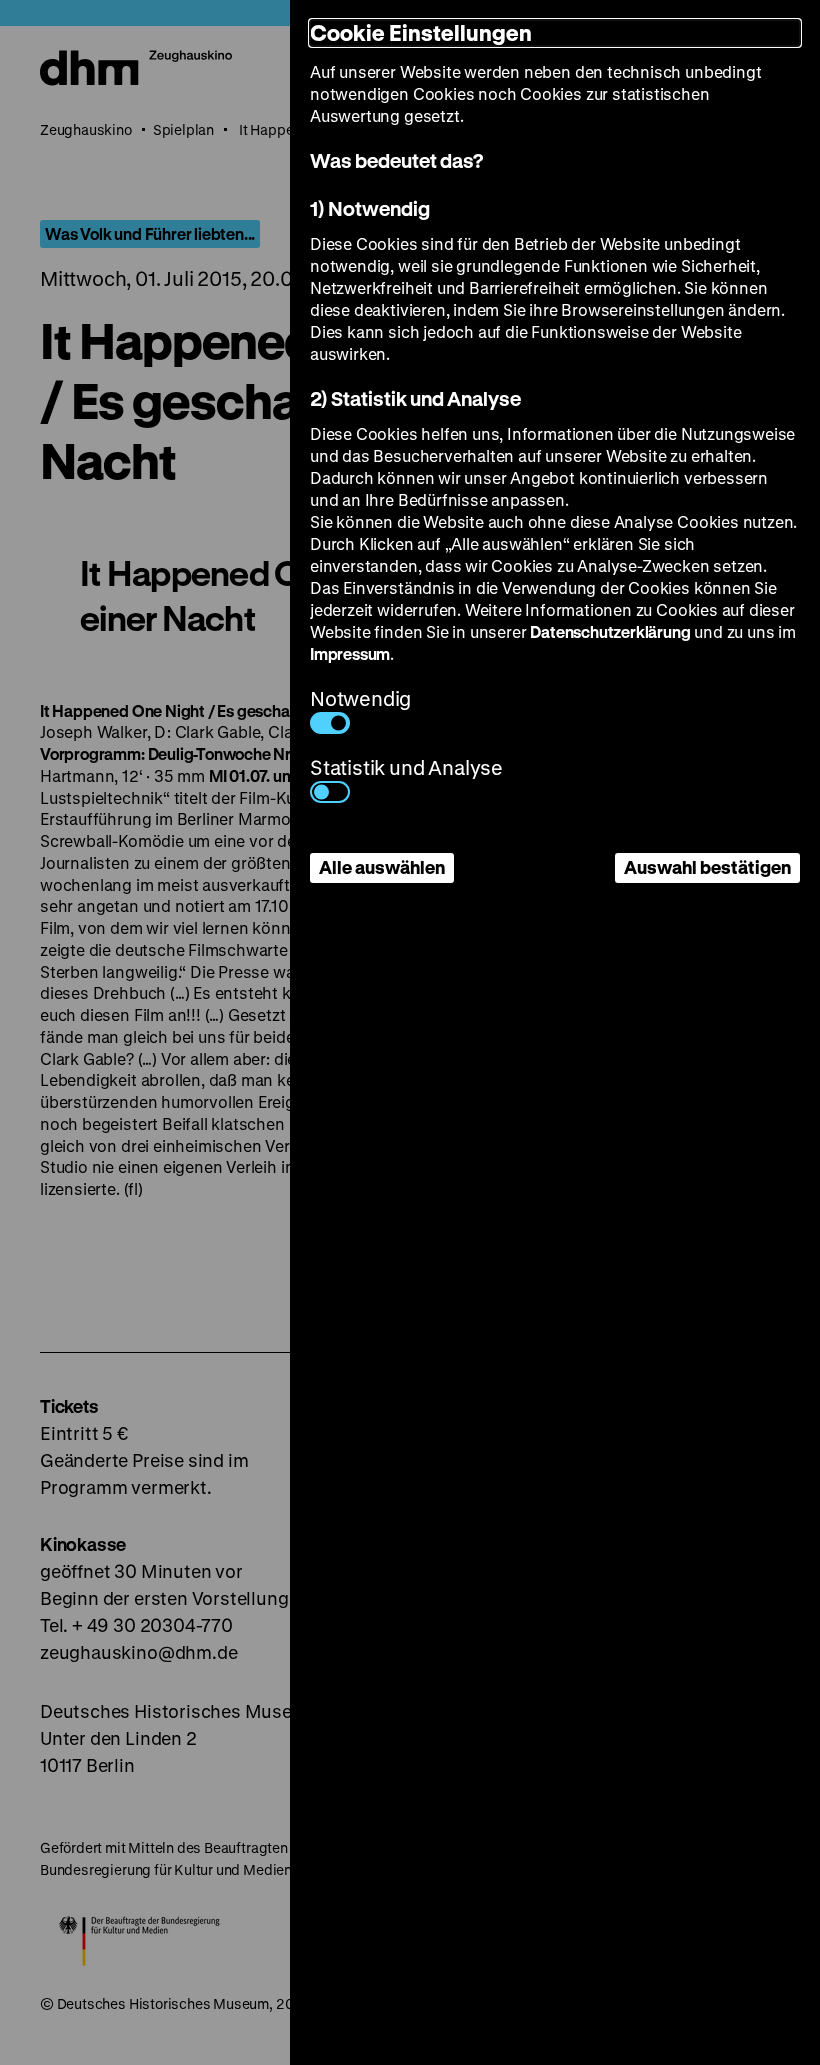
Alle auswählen (382, 867)
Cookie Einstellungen (421, 32)
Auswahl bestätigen (707, 867)
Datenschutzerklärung (610, 631)
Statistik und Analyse (406, 767)
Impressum (350, 653)
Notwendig (360, 698)
